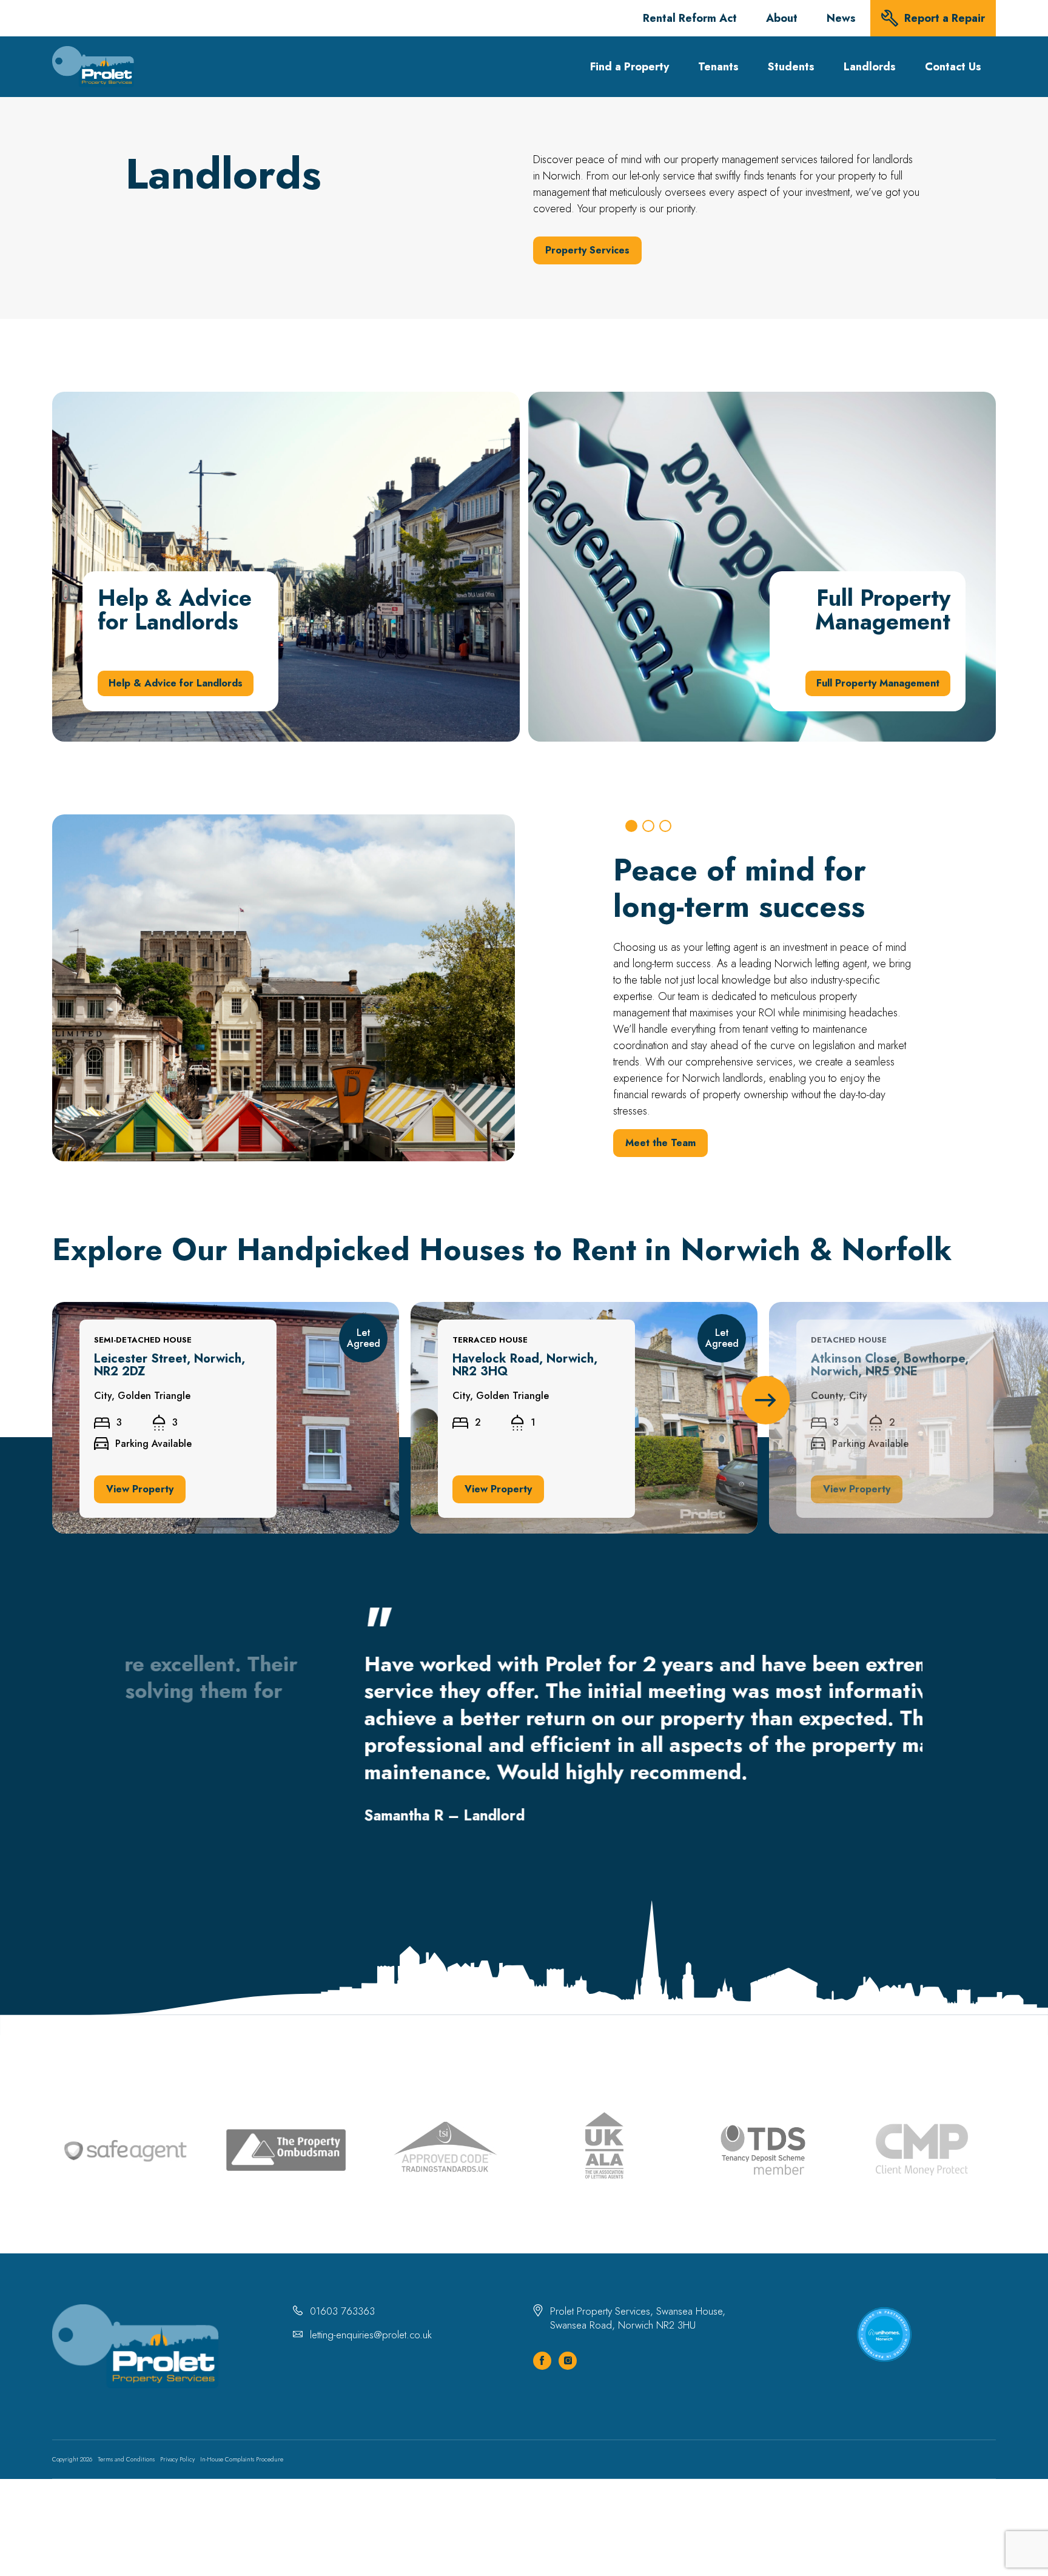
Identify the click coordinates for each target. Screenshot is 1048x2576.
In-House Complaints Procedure (242, 2459)
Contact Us (953, 67)
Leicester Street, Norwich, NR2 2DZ (132, 1309)
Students (791, 67)
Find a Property (630, 67)
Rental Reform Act (690, 18)
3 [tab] (665, 826)
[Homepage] (93, 67)
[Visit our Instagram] (568, 2361)
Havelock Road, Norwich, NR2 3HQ (489, 1309)
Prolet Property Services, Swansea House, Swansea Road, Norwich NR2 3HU (638, 2318)
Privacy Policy (177, 2459)
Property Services (587, 250)
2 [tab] (648, 826)
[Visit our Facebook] (542, 2361)
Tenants (718, 67)
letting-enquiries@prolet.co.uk (371, 2335)
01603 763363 (342, 2311)
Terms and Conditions (126, 2459)
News (841, 18)
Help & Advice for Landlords (115, 399)
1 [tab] (631, 826)
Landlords (870, 67)
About (782, 18)
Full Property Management (587, 399)
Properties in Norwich (676, 1146)
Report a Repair (945, 18)
